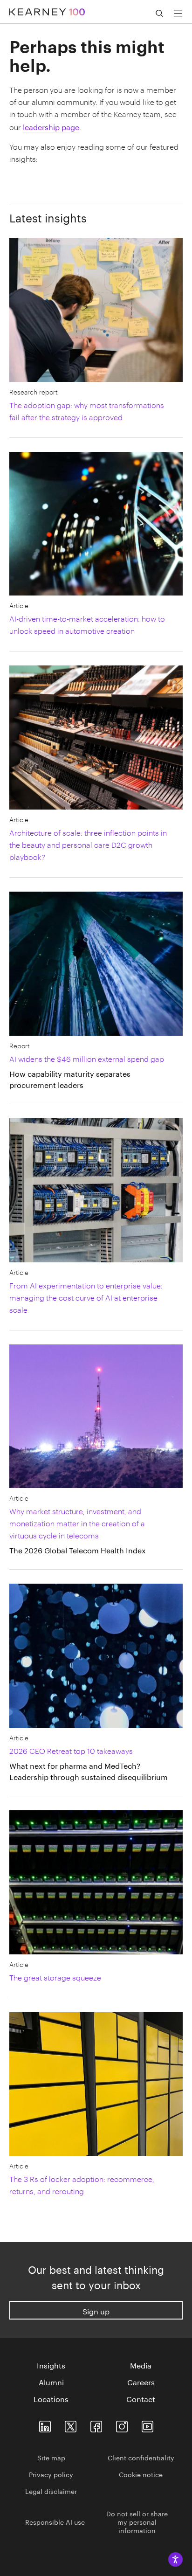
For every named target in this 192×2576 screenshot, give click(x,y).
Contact (141, 2398)
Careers (141, 2382)
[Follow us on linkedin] (45, 2424)
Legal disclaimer (51, 2491)
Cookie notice (141, 2474)
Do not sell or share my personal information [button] (137, 2521)
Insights (51, 2365)
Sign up (96, 2310)
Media (141, 2365)
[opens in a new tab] (122, 2424)
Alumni (51, 2382)
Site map (51, 2457)
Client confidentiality (141, 2457)
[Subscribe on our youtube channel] (147, 2424)
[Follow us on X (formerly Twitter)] (71, 2424)
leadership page (51, 126)
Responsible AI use (55, 2521)
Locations (51, 2398)
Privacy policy (51, 2474)
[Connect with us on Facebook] (96, 2424)
